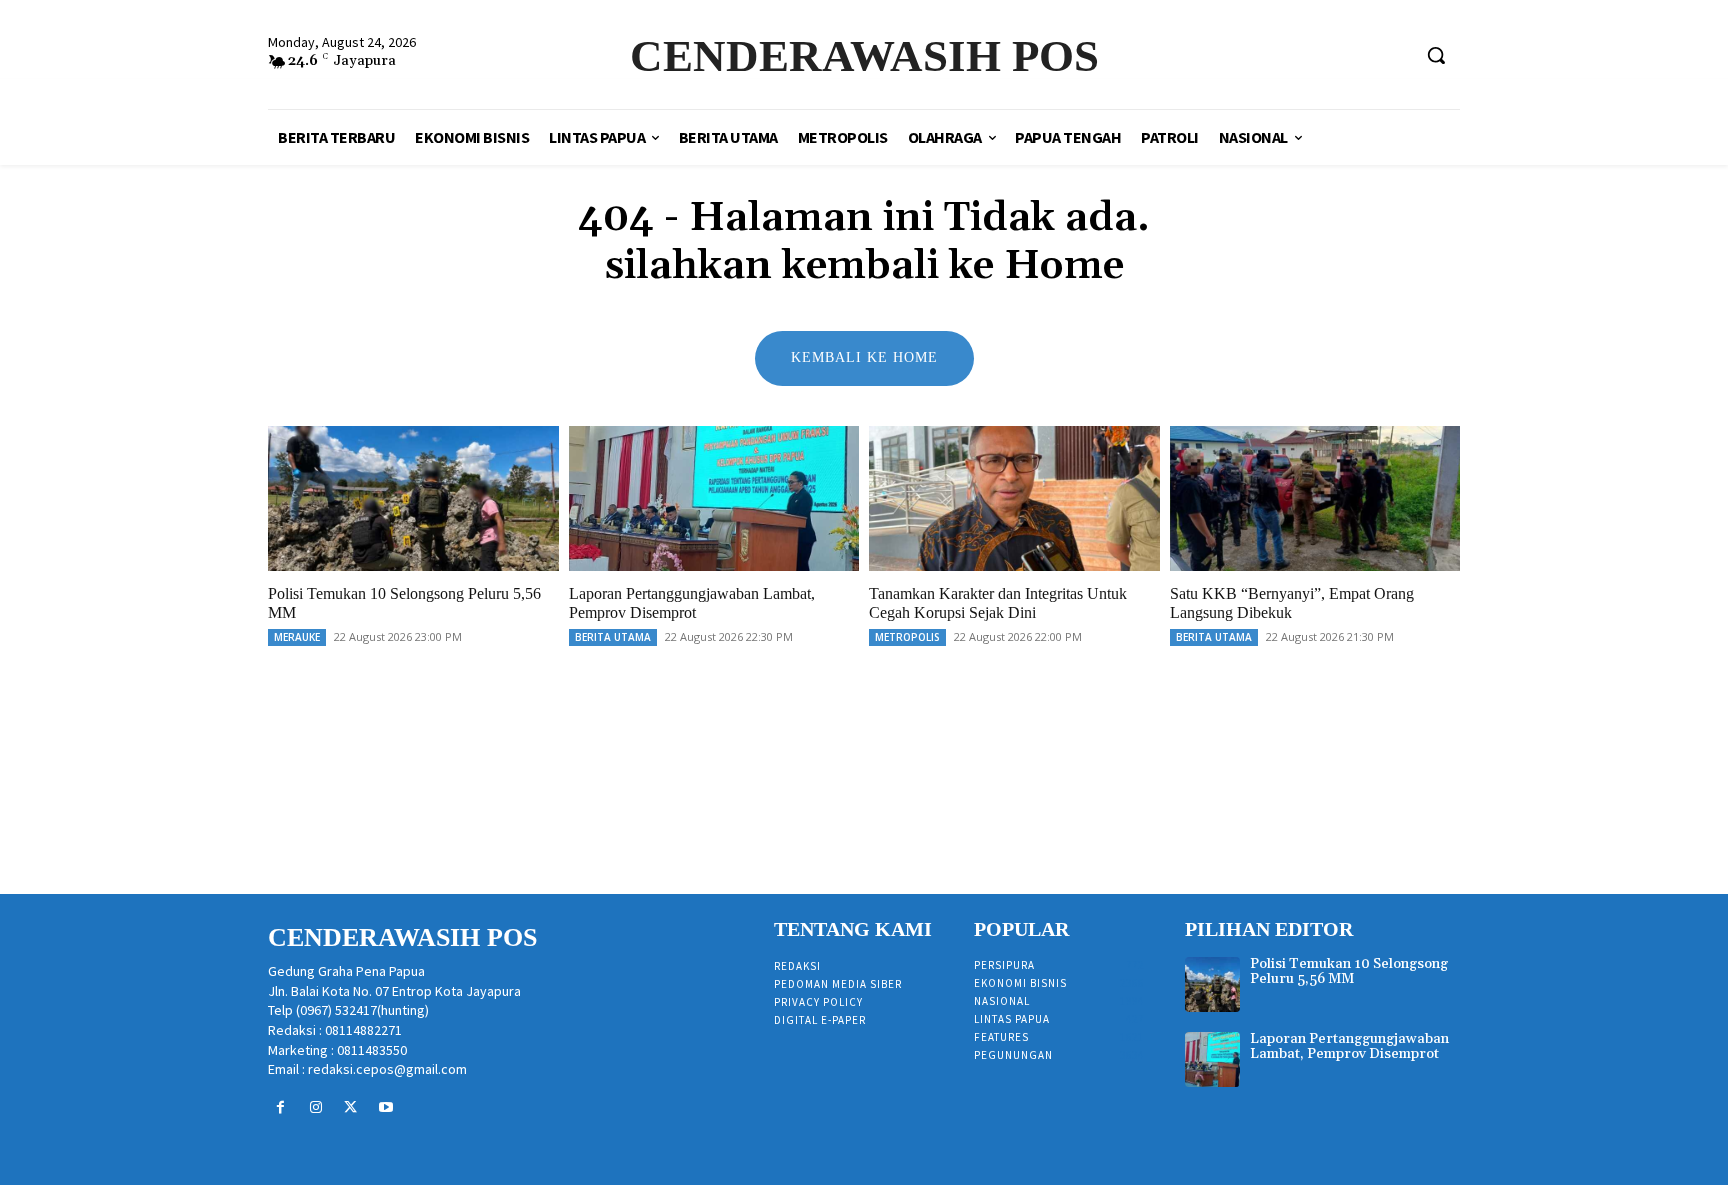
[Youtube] (386, 1107)
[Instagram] (315, 1107)
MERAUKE (297, 637)
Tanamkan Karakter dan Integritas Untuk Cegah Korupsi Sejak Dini (998, 603)
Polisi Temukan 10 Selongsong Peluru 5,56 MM (1349, 971)
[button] (1436, 55)
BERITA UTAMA (613, 637)
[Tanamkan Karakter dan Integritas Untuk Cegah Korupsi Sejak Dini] (1014, 498)
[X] (350, 1107)
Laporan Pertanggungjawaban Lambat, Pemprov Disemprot (692, 603)
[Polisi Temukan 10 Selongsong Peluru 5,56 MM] (413, 498)
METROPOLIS (907, 637)
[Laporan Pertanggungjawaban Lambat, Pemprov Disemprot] (714, 498)
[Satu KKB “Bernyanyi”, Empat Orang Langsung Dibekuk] (1315, 498)
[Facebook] (280, 1107)
